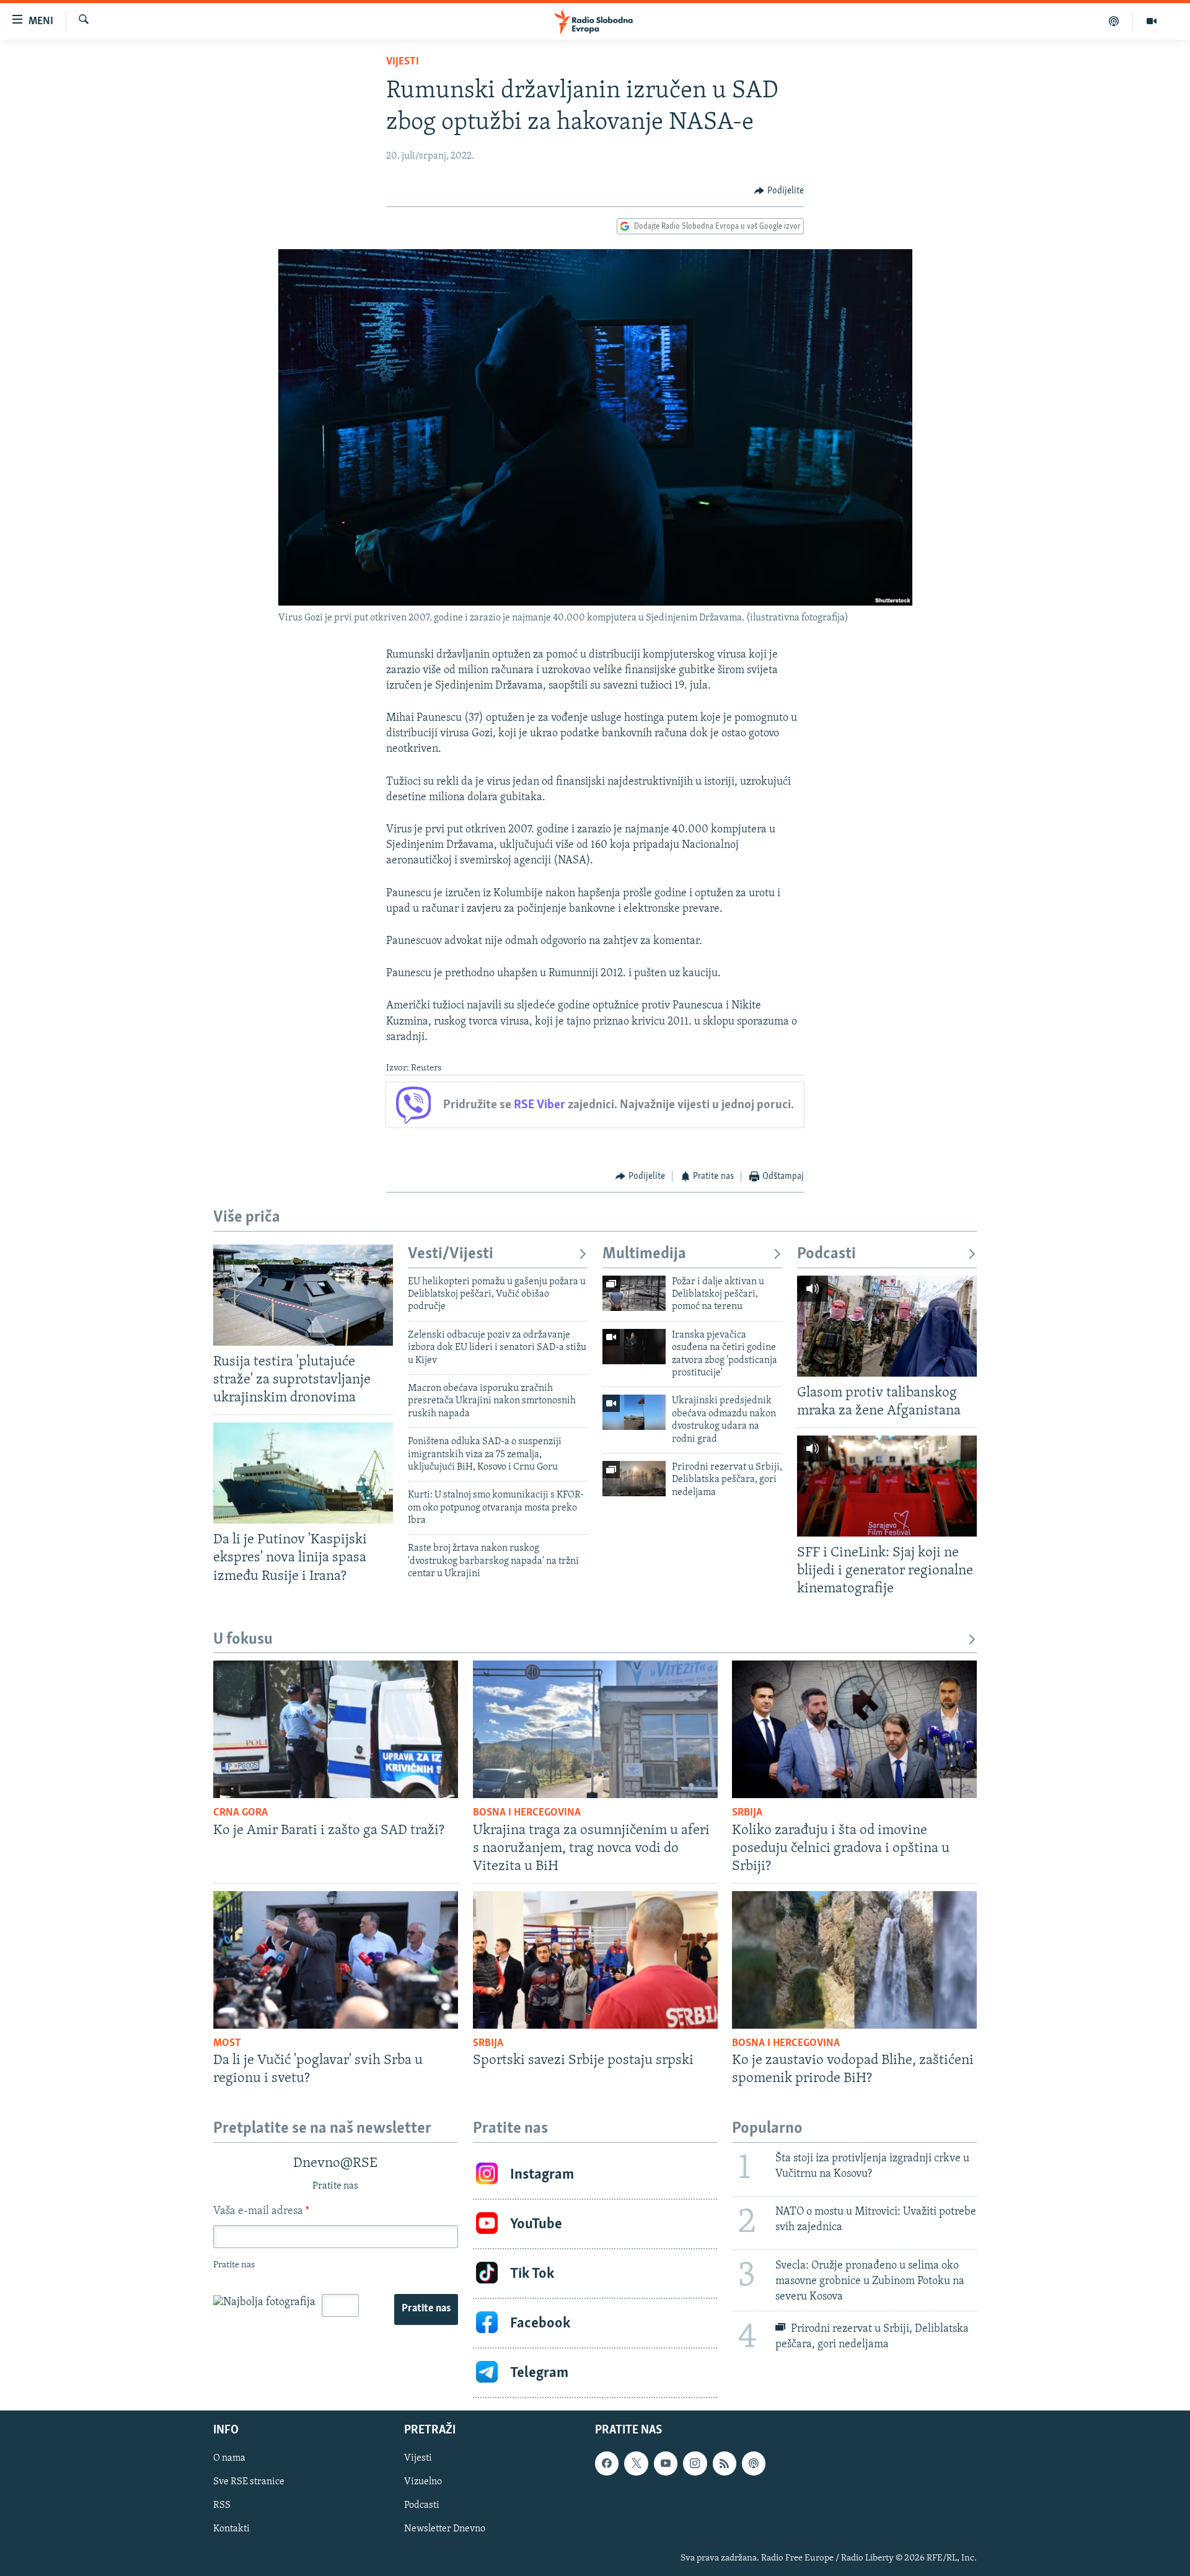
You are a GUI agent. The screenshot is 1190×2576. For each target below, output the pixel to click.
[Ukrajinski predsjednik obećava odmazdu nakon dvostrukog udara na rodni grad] (634, 1412)
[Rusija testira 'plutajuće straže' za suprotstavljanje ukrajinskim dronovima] (303, 1295)
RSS (222, 2506)
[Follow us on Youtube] (666, 2464)
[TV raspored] (754, 2464)
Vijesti (403, 62)
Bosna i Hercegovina (527, 1813)
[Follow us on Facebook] (607, 2464)
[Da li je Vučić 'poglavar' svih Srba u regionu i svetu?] (336, 1960)
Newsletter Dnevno (445, 2530)
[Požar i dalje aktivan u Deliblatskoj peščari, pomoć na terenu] (634, 1293)
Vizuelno (423, 2482)
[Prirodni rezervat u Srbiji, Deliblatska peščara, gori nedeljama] (634, 1479)
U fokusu (243, 1640)
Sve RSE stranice (249, 2482)
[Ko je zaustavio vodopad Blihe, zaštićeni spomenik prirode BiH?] (854, 1960)
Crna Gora (240, 1813)
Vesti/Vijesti (451, 1254)
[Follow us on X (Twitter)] (636, 2464)
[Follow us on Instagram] (695, 2464)
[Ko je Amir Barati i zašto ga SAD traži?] (336, 1729)
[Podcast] (1114, 21)
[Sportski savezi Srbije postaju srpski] (595, 1960)
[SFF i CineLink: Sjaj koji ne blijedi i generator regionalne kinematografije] (887, 1486)
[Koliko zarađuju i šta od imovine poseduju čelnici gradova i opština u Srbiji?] (854, 1729)
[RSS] (725, 2464)
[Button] (779, 191)
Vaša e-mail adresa (261, 2212)
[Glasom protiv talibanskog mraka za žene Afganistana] (887, 1326)
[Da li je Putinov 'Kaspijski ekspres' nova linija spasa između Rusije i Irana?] (303, 1473)
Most (227, 2044)
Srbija (747, 1813)
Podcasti (826, 1254)
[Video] (1152, 21)
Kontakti (231, 2530)
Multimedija (644, 1254)
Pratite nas (426, 2309)
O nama (229, 2459)
